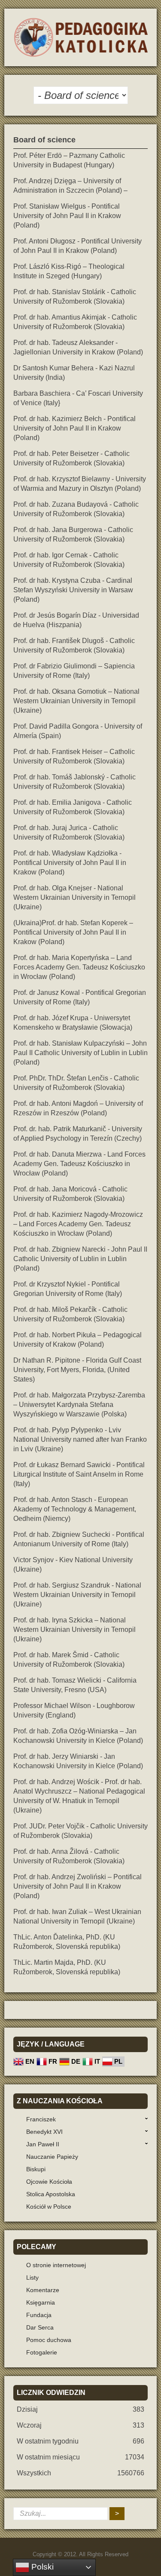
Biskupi (36, 2169)
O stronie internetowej (56, 2265)
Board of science (44, 140)
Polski (41, 2567)
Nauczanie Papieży (52, 2157)
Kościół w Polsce (49, 2207)
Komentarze (43, 2290)
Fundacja (39, 2315)
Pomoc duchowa (49, 2340)
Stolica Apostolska (51, 2194)
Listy (32, 2277)
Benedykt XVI (44, 2132)
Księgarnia (41, 2302)
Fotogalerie (42, 2352)
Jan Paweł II (43, 2144)
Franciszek (41, 2119)
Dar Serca (40, 2327)
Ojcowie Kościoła (49, 2182)
